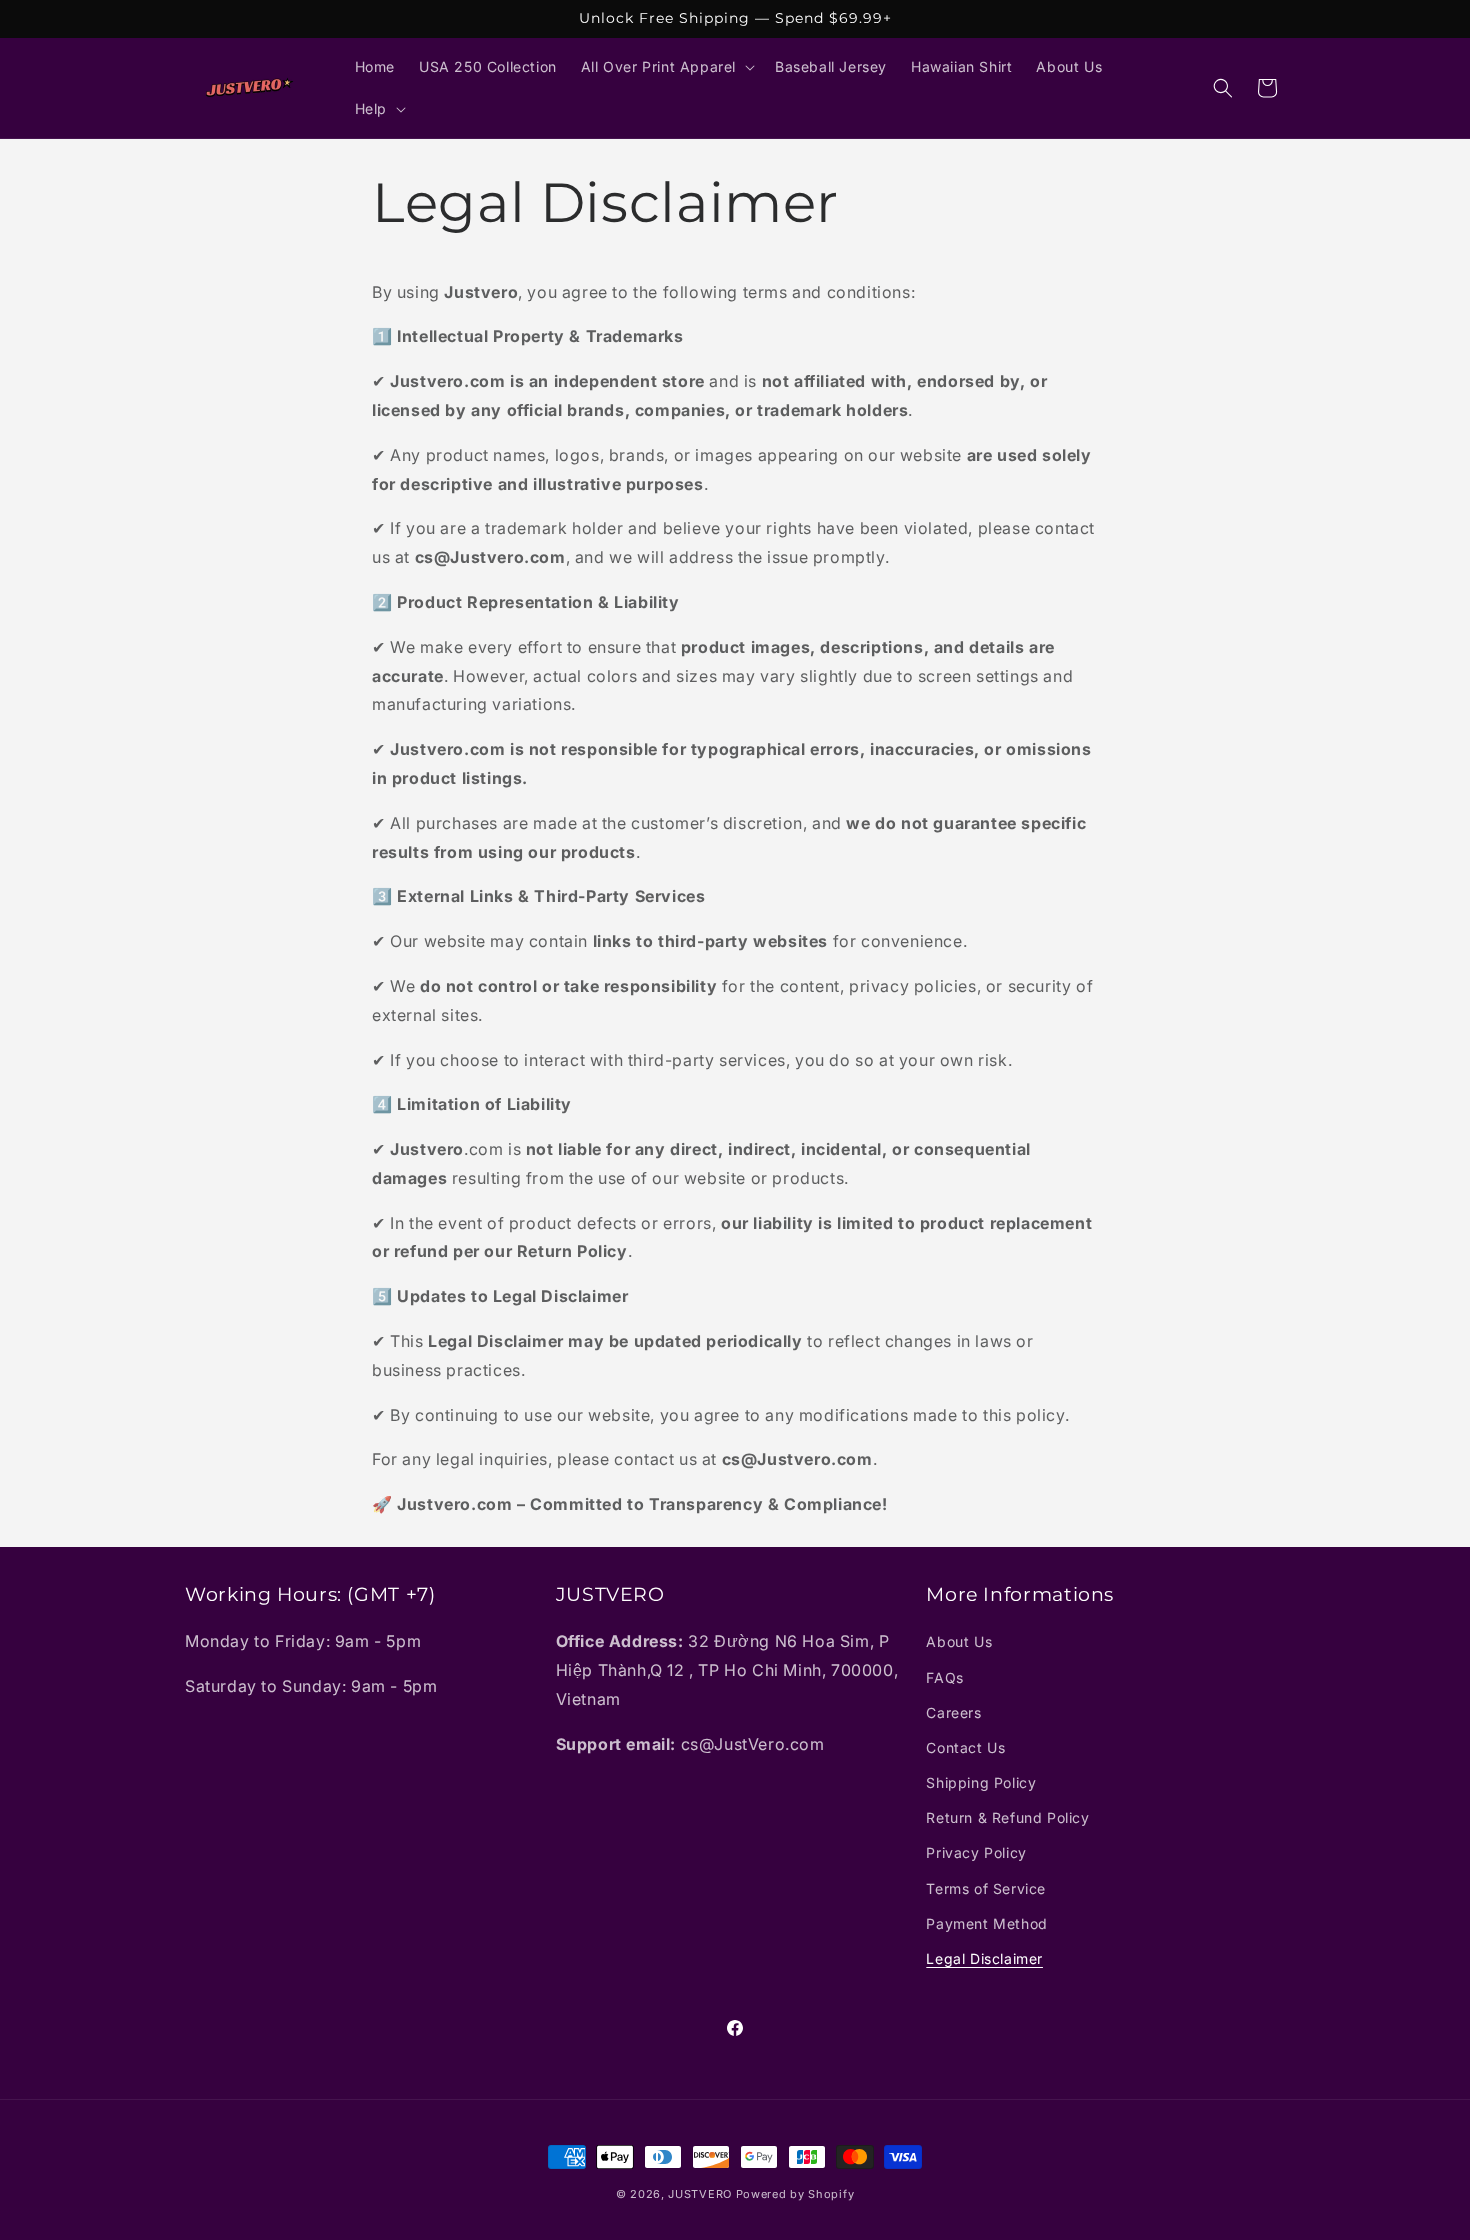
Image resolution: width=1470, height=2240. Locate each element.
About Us (959, 1642)
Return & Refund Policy (1007, 1818)
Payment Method (986, 1923)
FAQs (944, 1677)
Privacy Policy (976, 1853)
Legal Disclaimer (984, 1958)
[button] (666, 67)
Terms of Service (986, 1888)
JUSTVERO (700, 2194)
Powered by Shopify (795, 2194)
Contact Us (965, 1747)
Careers (953, 1712)
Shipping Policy (981, 1782)
